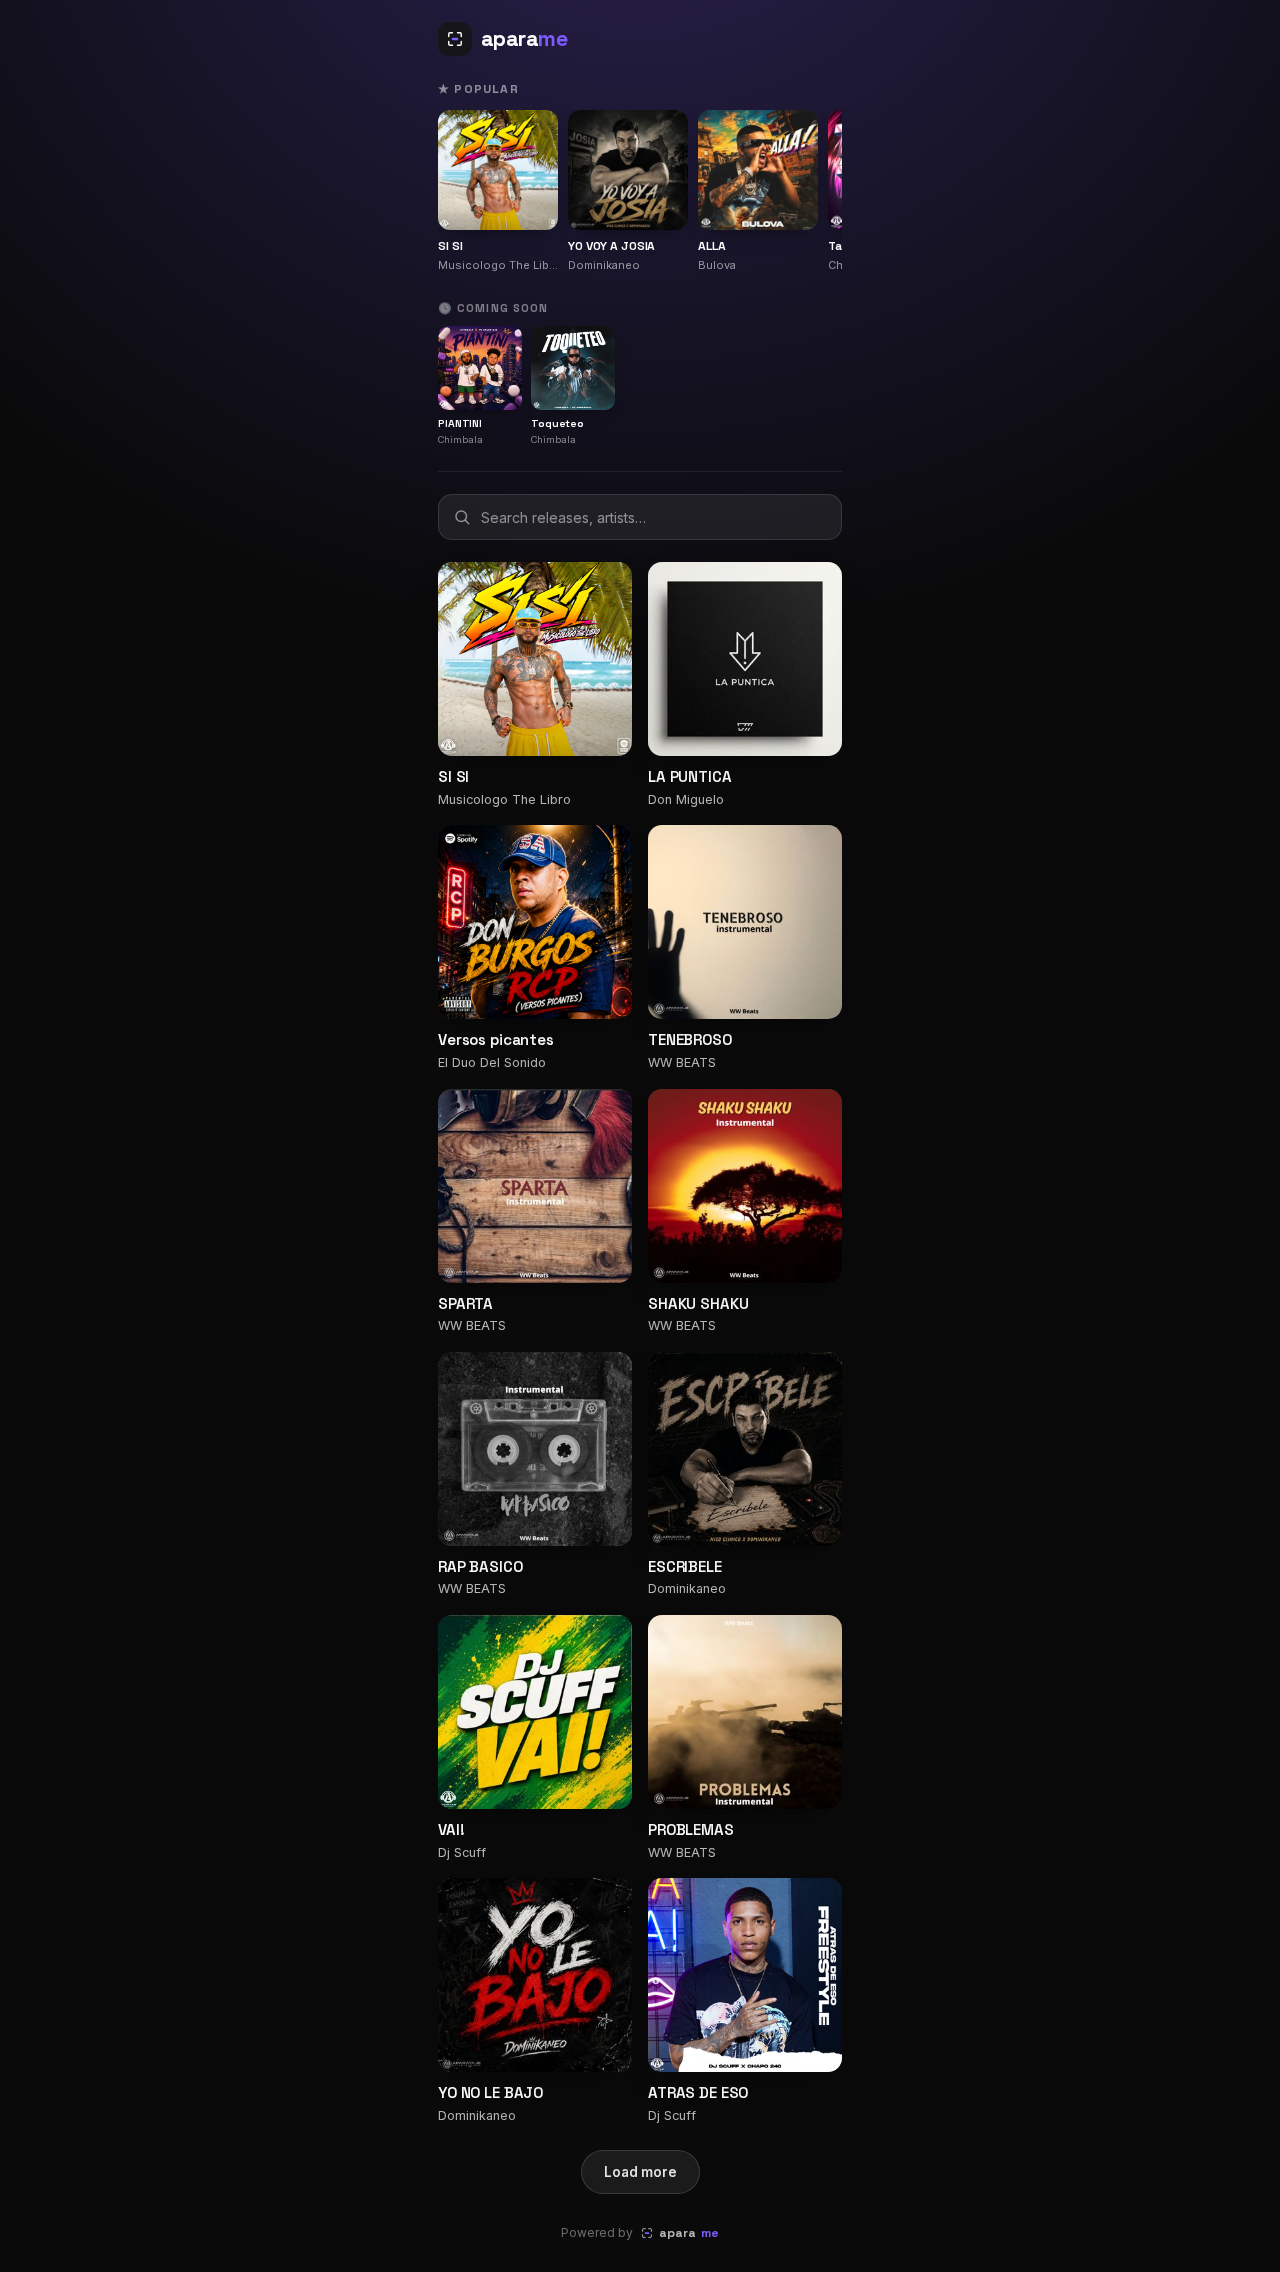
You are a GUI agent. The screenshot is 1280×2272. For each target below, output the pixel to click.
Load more (640, 2172)
